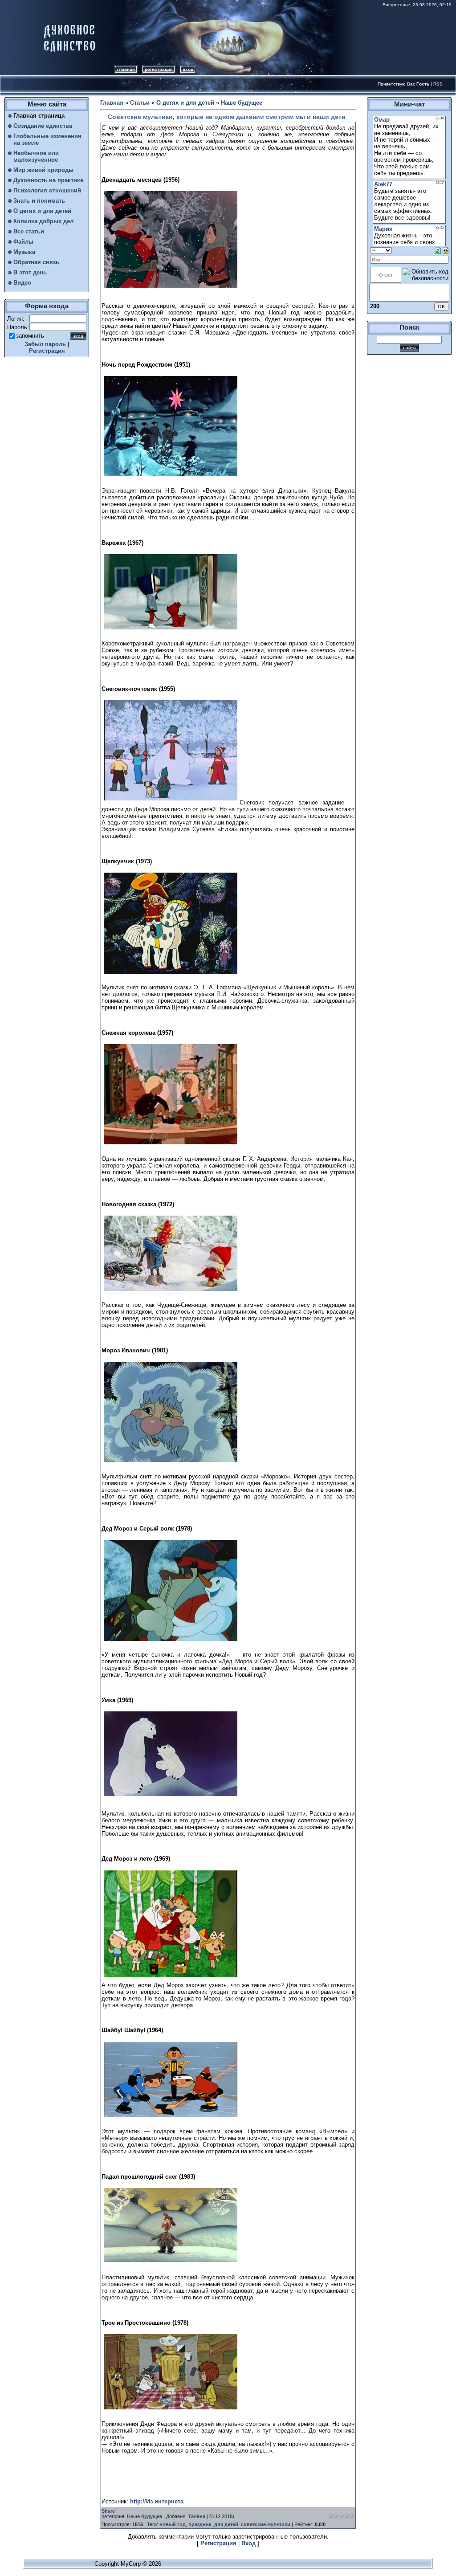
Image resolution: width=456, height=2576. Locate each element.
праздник (200, 2524)
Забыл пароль (45, 344)
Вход (188, 69)
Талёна (197, 2516)
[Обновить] (438, 250)
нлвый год (173, 2524)
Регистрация (159, 69)
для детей (226, 2524)
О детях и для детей (185, 103)
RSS (438, 84)
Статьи (140, 103)
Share (108, 2511)
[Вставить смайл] (446, 250)
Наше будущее (242, 103)
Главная (126, 69)
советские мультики (266, 2524)
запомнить (30, 336)
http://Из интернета (157, 2501)
